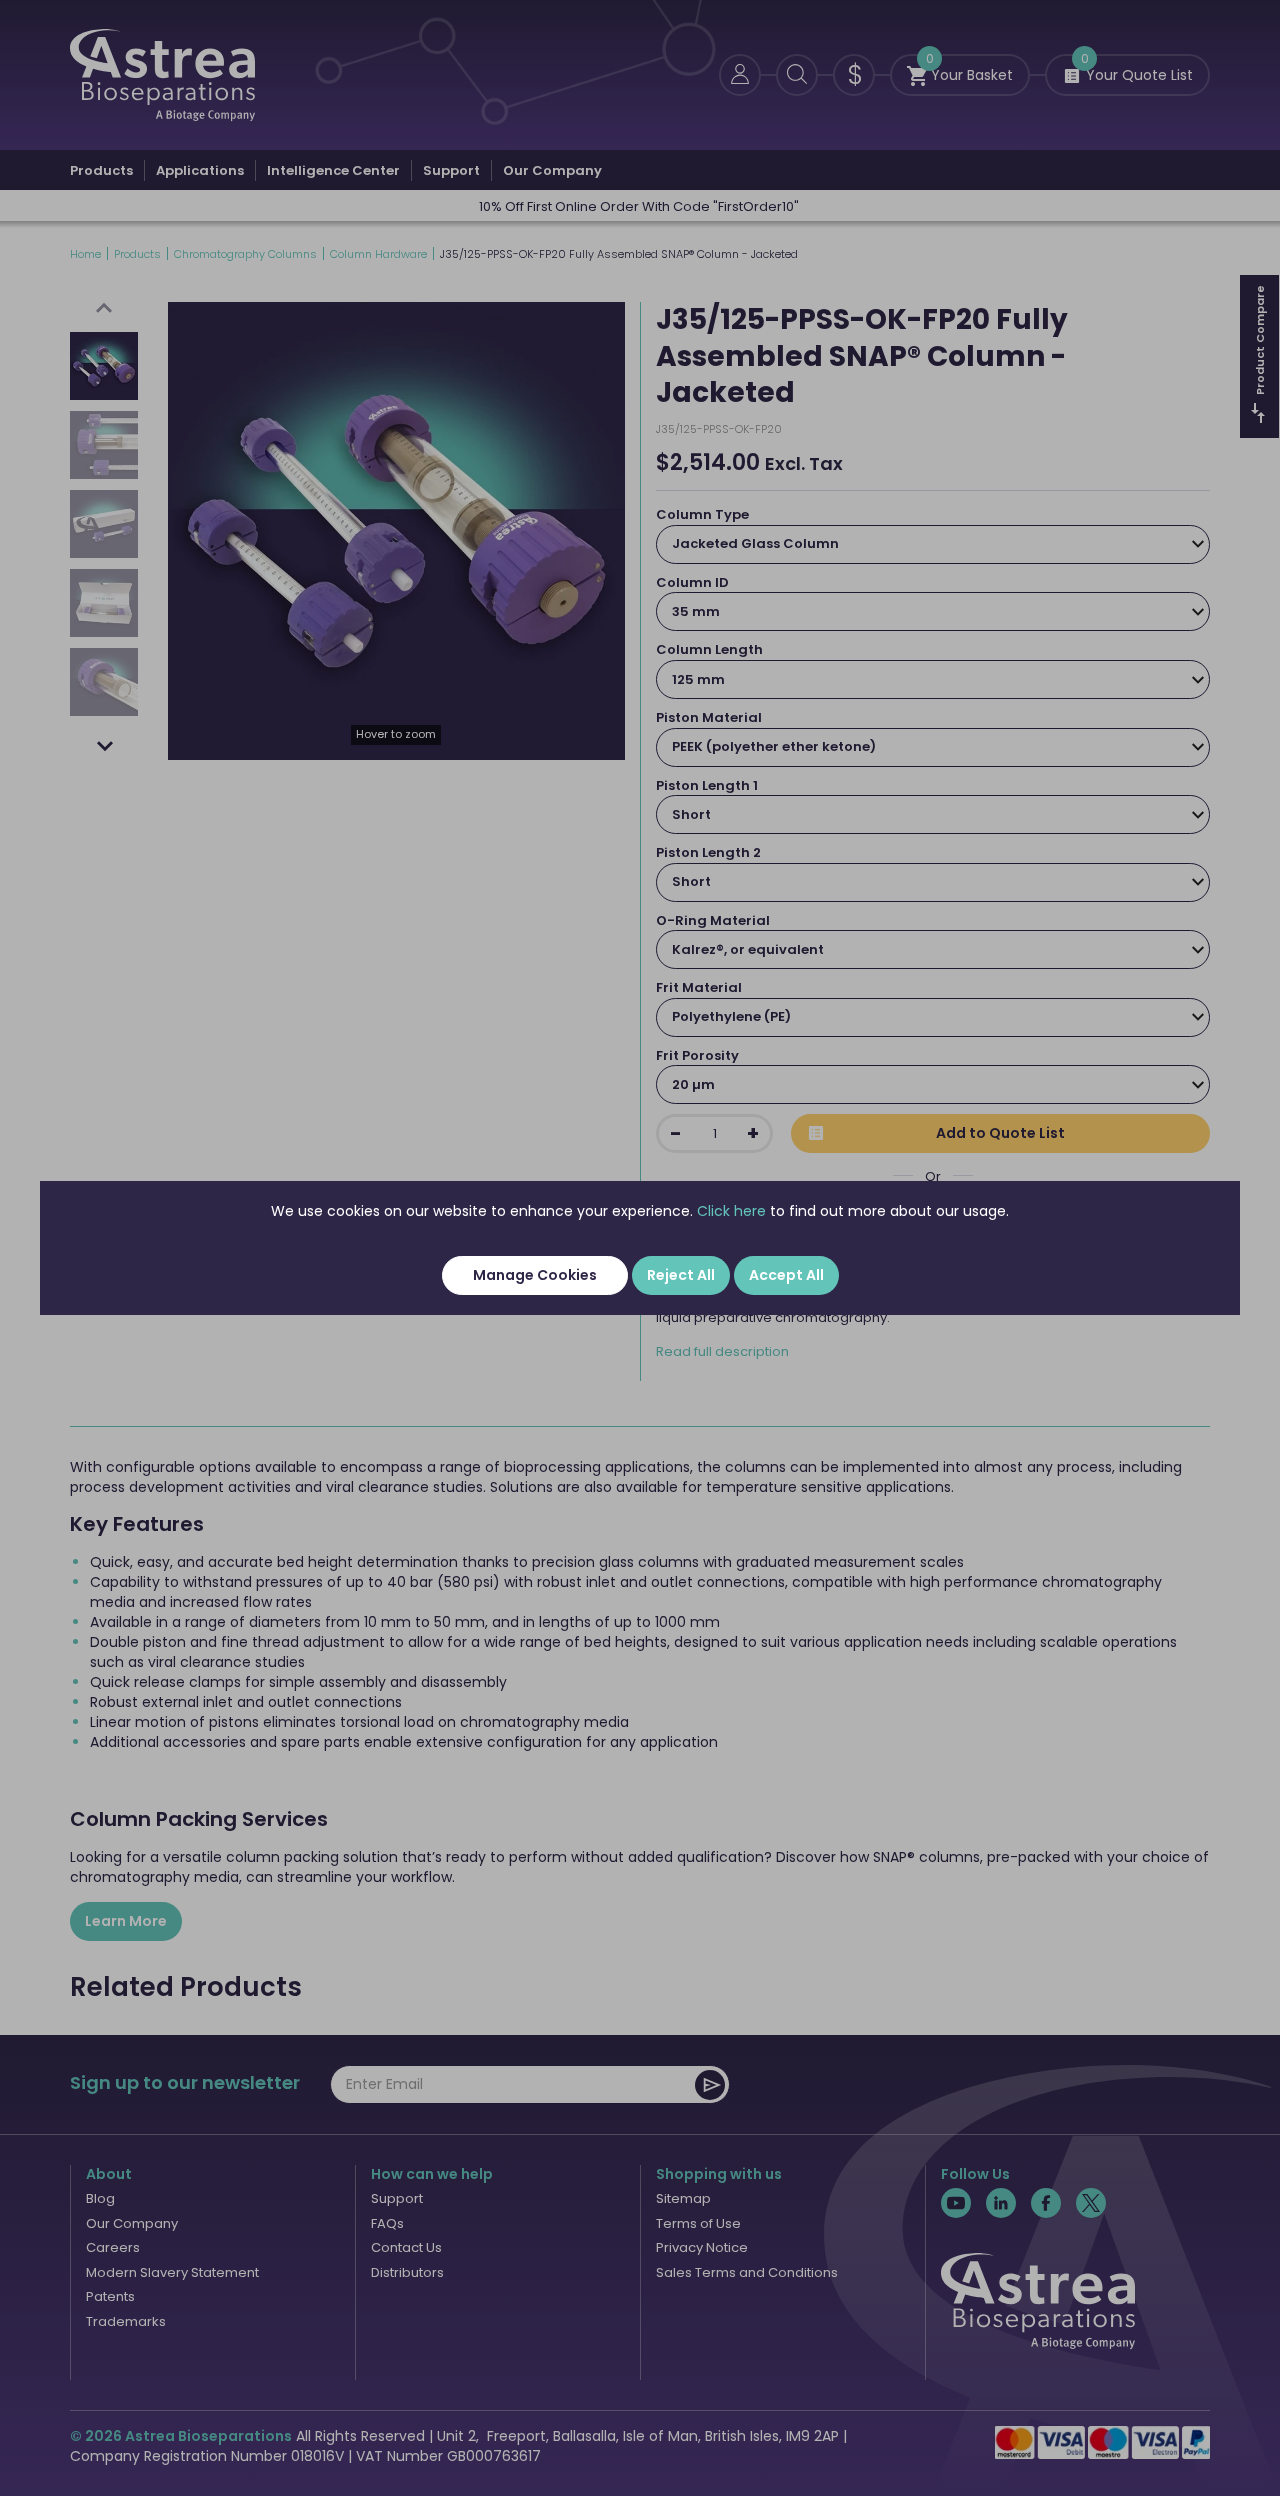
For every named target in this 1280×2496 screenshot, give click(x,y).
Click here (731, 1211)
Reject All (681, 1275)
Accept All (786, 1275)
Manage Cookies (535, 1275)
